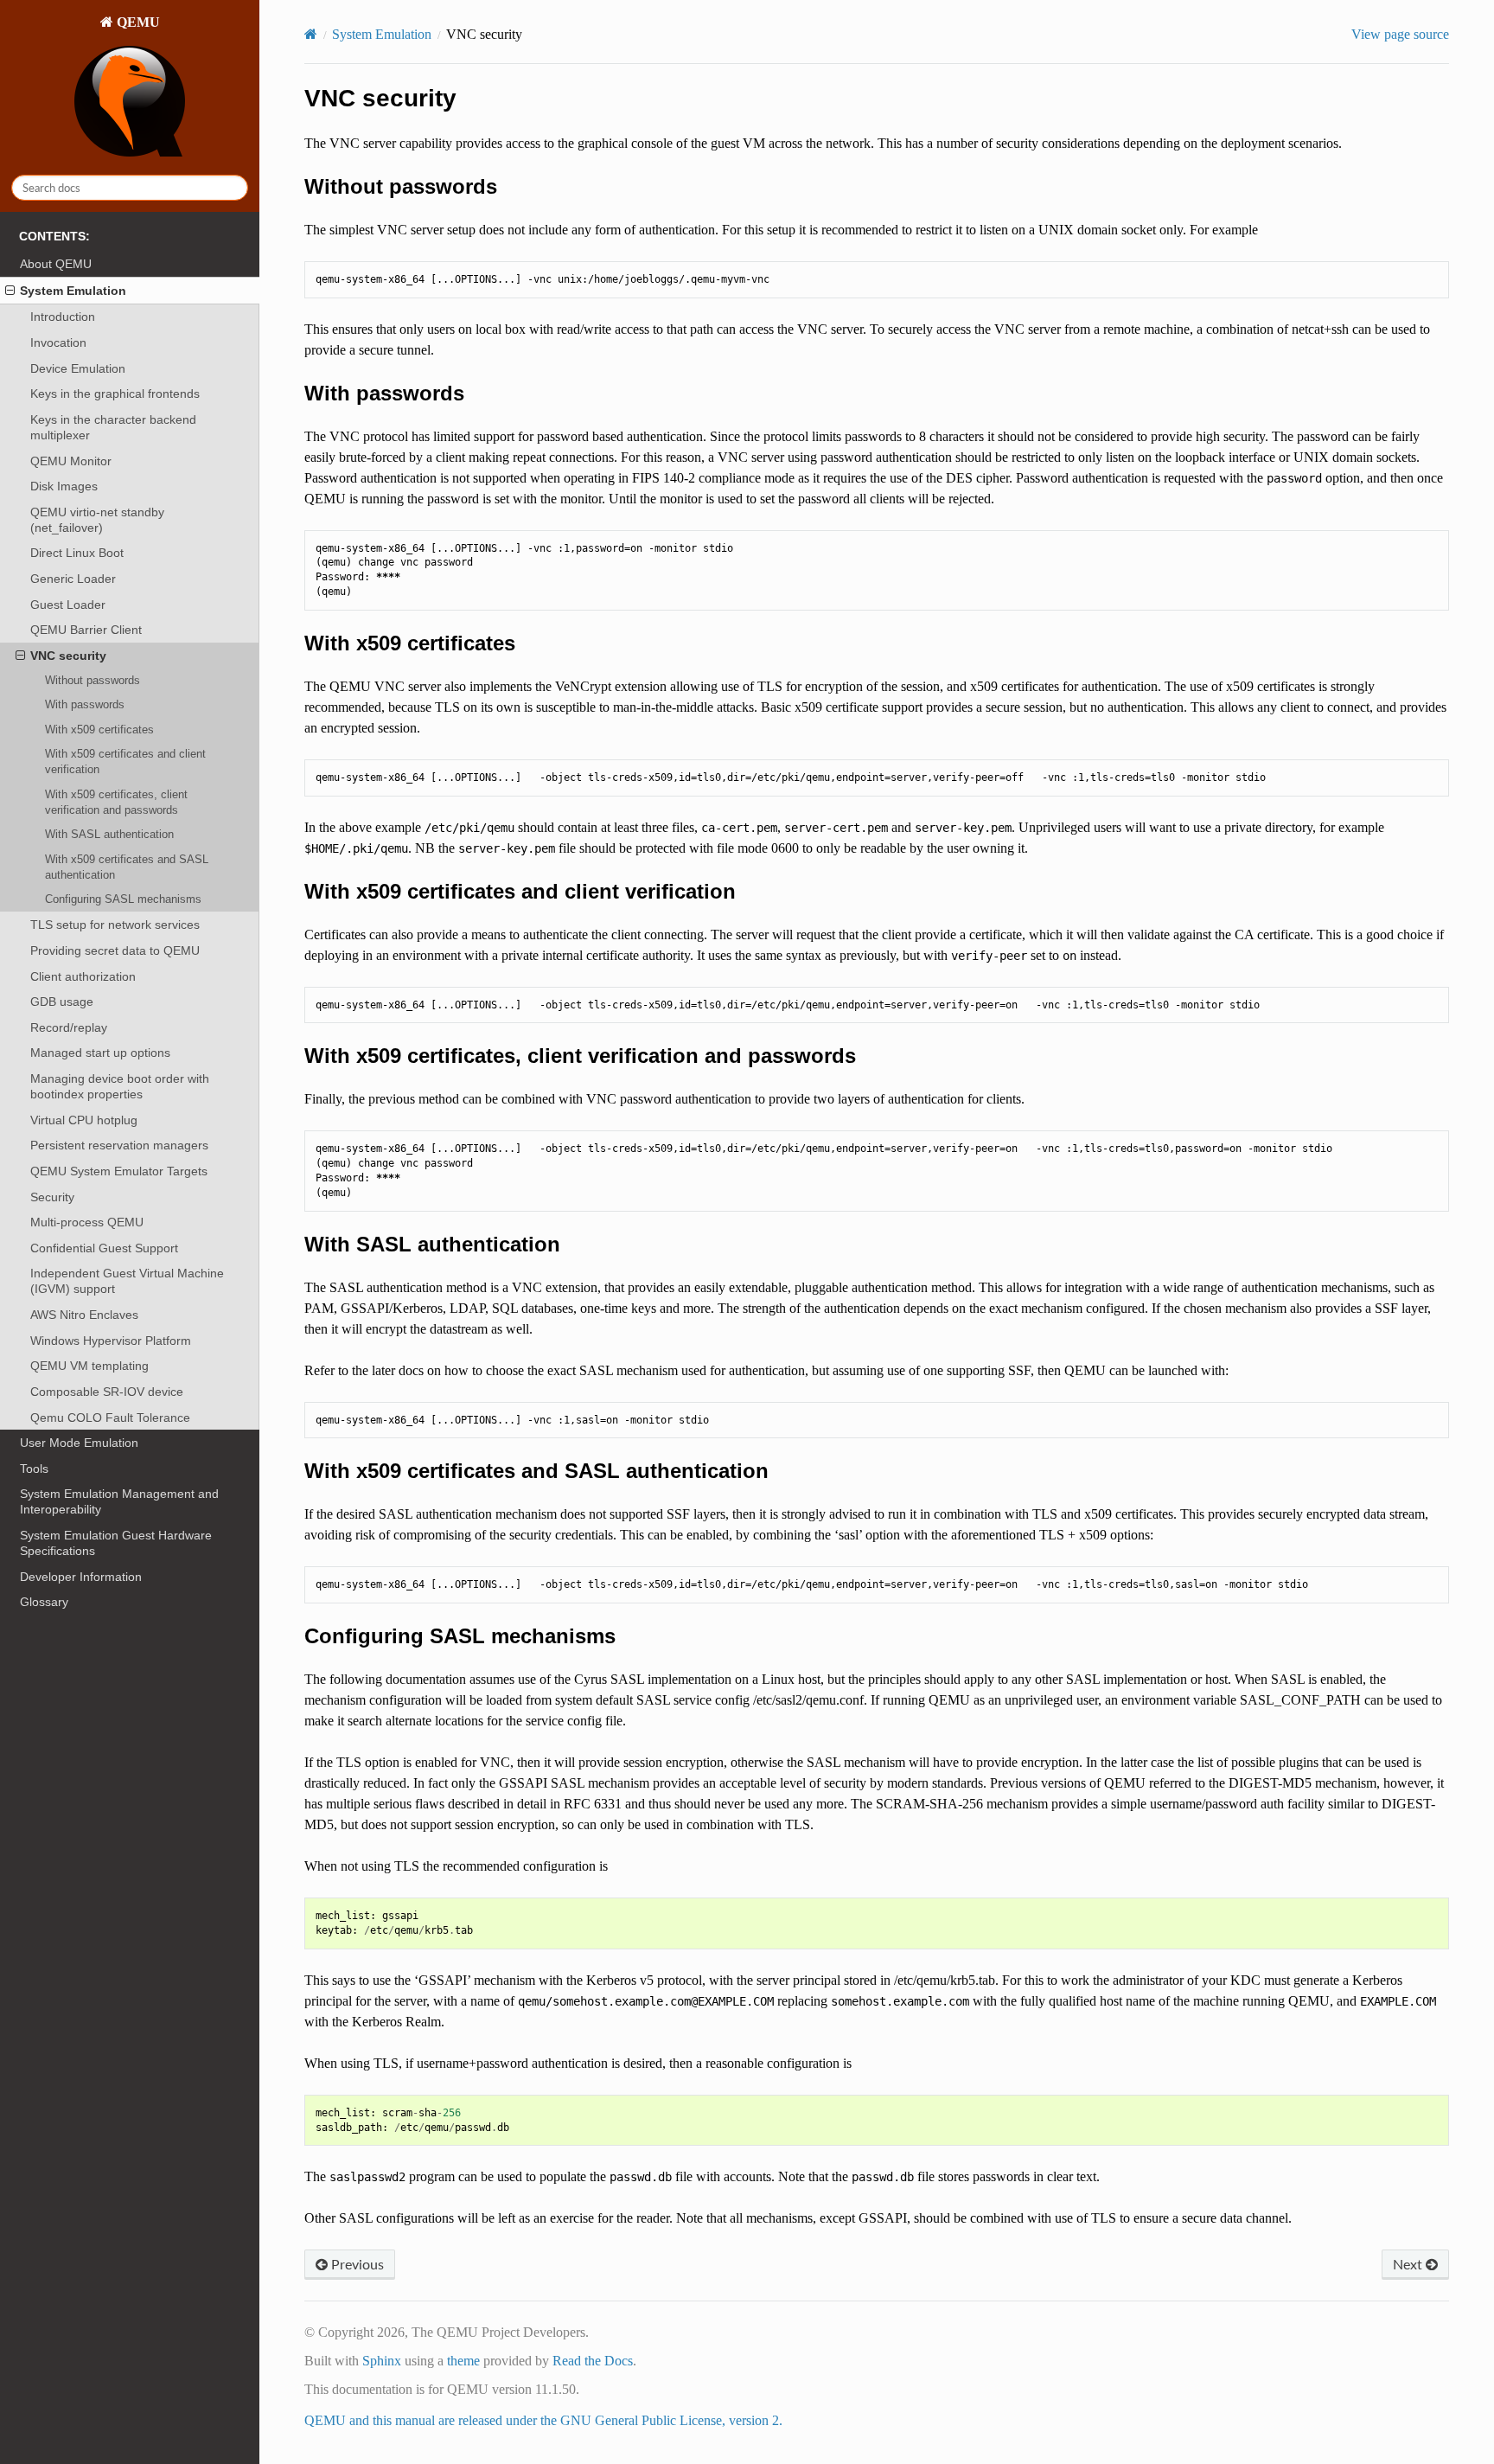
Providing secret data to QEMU (115, 950)
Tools (34, 1469)
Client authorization (83, 976)
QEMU (137, 22)
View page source (1400, 34)
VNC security (68, 656)
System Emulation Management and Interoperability (119, 1501)
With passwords (85, 704)
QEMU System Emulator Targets (119, 1171)
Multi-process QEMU (87, 1222)
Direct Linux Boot (77, 553)
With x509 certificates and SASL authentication (127, 867)
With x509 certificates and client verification (125, 762)
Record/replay (69, 1027)
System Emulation (73, 291)
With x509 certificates (99, 730)
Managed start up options (100, 1053)
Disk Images (64, 486)
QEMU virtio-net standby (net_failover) (97, 520)
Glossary (44, 1602)
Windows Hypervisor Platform (111, 1341)
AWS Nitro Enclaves (84, 1315)
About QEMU (56, 264)
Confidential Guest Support (104, 1248)
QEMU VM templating (89, 1366)
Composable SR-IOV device (107, 1392)
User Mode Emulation (79, 1443)
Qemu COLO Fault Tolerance (110, 1418)
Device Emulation (78, 368)
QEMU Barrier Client (86, 630)
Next (1409, 2264)
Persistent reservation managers (119, 1145)
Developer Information (81, 1577)
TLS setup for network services (115, 925)
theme (463, 2361)
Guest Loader (68, 605)
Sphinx (382, 2361)
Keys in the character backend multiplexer (113, 427)
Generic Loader (73, 579)
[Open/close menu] (10, 291)
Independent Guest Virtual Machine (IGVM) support (127, 1281)
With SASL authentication (109, 834)
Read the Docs (593, 2361)
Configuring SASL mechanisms (123, 899)
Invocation (58, 342)
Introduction (63, 317)
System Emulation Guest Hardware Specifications (116, 1543)
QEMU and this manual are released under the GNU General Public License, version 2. (543, 2420)
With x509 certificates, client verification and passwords (116, 802)
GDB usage (62, 1002)
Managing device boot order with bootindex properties (120, 1086)
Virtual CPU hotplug (84, 1120)
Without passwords (93, 680)
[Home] (311, 34)
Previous (356, 2264)
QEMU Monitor (71, 461)
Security (52, 1197)
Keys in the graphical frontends (115, 394)
